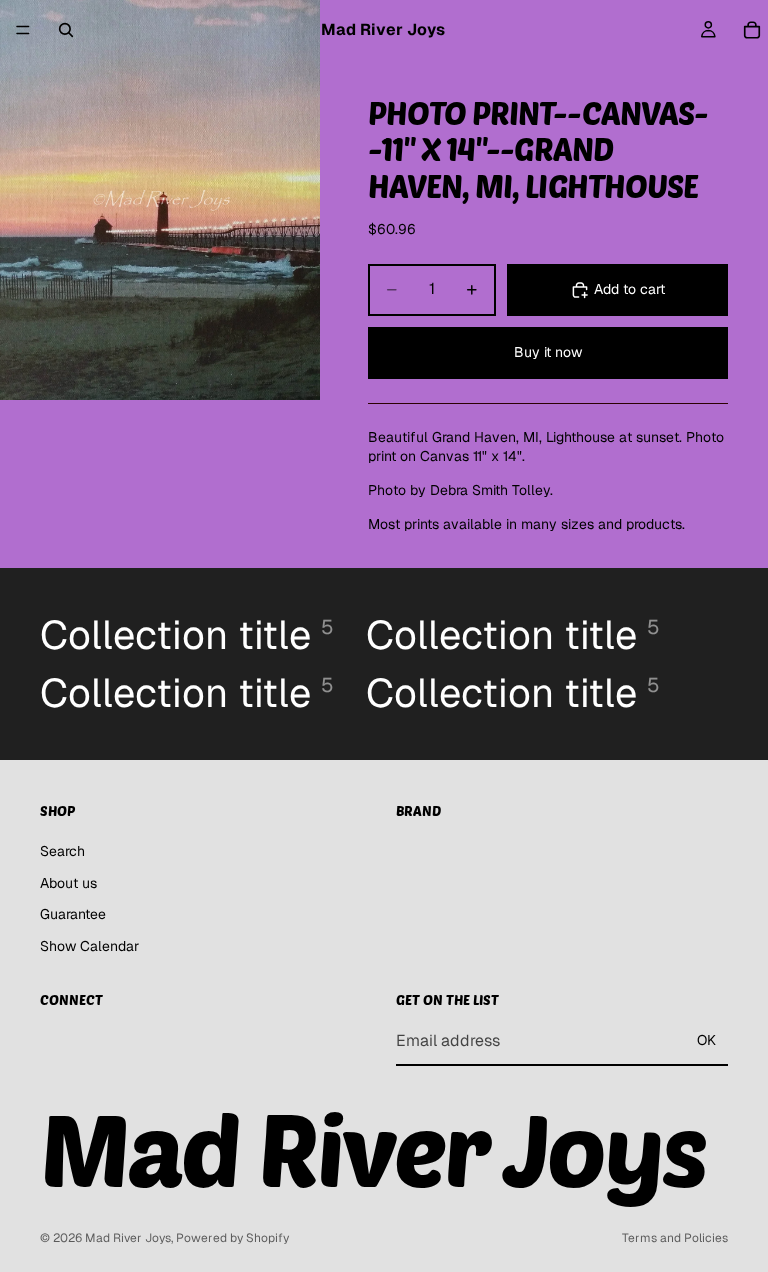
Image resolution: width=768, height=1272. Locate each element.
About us (68, 882)
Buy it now (548, 352)
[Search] (66, 30)
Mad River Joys (128, 1238)
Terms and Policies (675, 1238)
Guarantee (73, 914)
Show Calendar (89, 946)
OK (706, 1040)
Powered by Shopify (232, 1238)
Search (62, 851)
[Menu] (23, 30)
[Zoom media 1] (160, 200)
